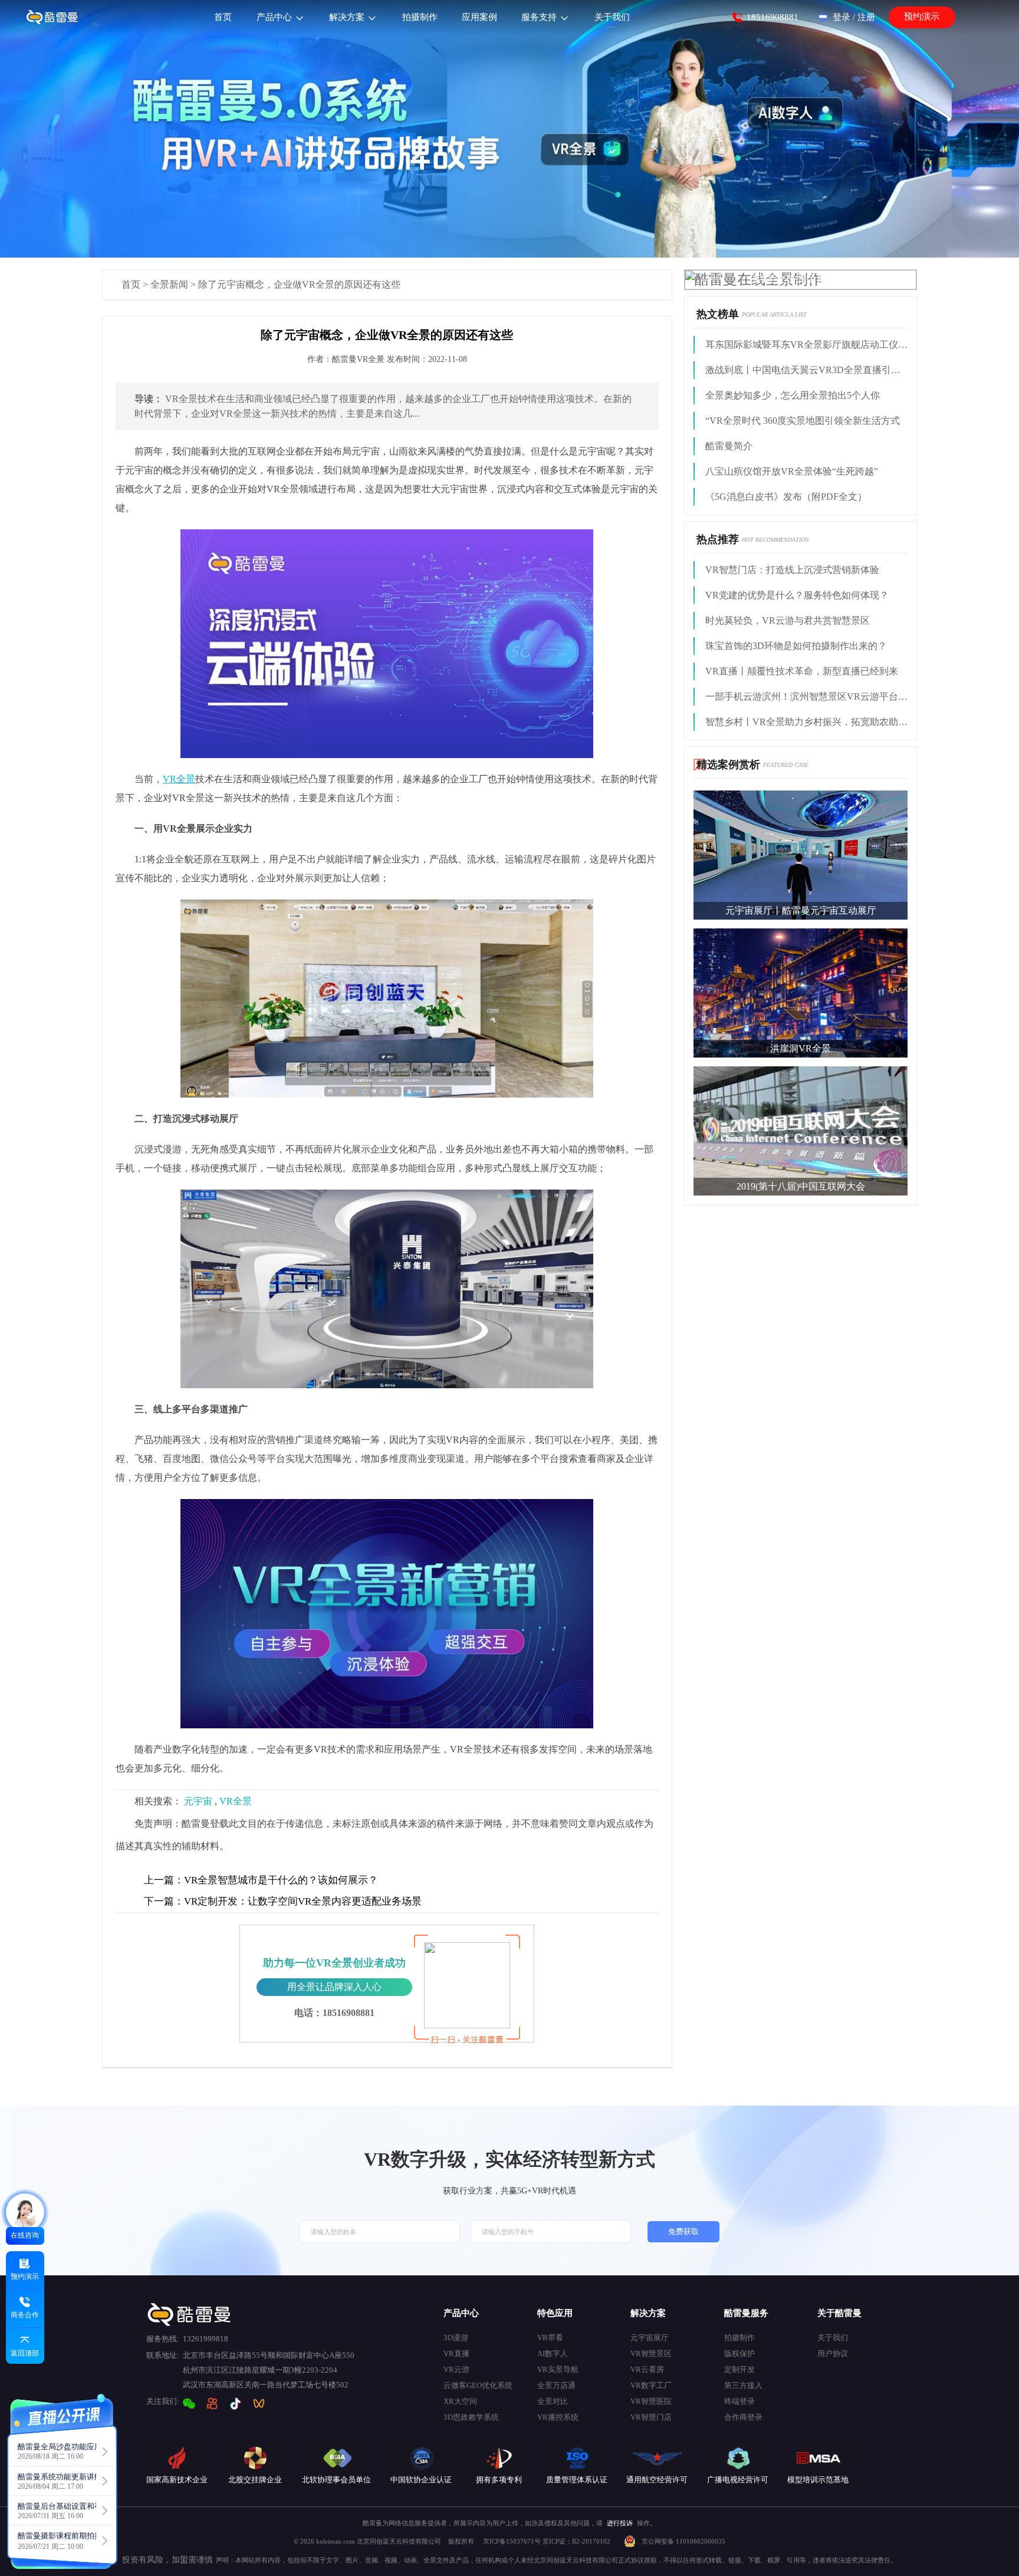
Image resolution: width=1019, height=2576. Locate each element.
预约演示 (922, 17)
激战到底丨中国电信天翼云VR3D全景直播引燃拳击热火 (806, 370)
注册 (866, 17)
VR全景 (236, 1801)
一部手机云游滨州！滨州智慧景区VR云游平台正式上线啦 (806, 696)
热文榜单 (718, 314)
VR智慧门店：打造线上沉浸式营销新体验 (792, 570)
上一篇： (164, 1880)
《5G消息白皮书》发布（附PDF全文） (786, 497)
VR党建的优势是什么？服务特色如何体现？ (797, 595)
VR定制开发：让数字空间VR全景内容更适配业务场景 (283, 1901)
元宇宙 (198, 1801)
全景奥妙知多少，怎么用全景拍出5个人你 (793, 395)
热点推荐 (718, 539)
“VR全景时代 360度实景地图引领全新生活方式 (803, 421)
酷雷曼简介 (729, 446)
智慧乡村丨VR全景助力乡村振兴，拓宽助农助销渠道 (806, 722)
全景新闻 (169, 284)
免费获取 (683, 2232)
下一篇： (164, 1901)
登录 (842, 17)
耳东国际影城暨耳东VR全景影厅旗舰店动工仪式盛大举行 (806, 345)
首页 (131, 284)
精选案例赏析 (728, 765)
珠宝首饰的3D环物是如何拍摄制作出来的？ (796, 646)
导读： (149, 399)
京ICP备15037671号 (513, 2541)
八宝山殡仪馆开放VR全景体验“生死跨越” (792, 471)
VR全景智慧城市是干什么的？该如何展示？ (261, 1880)
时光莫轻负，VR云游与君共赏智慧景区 (788, 620)
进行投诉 (620, 2523)
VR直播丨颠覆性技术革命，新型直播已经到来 (802, 671)
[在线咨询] (25, 2213)
